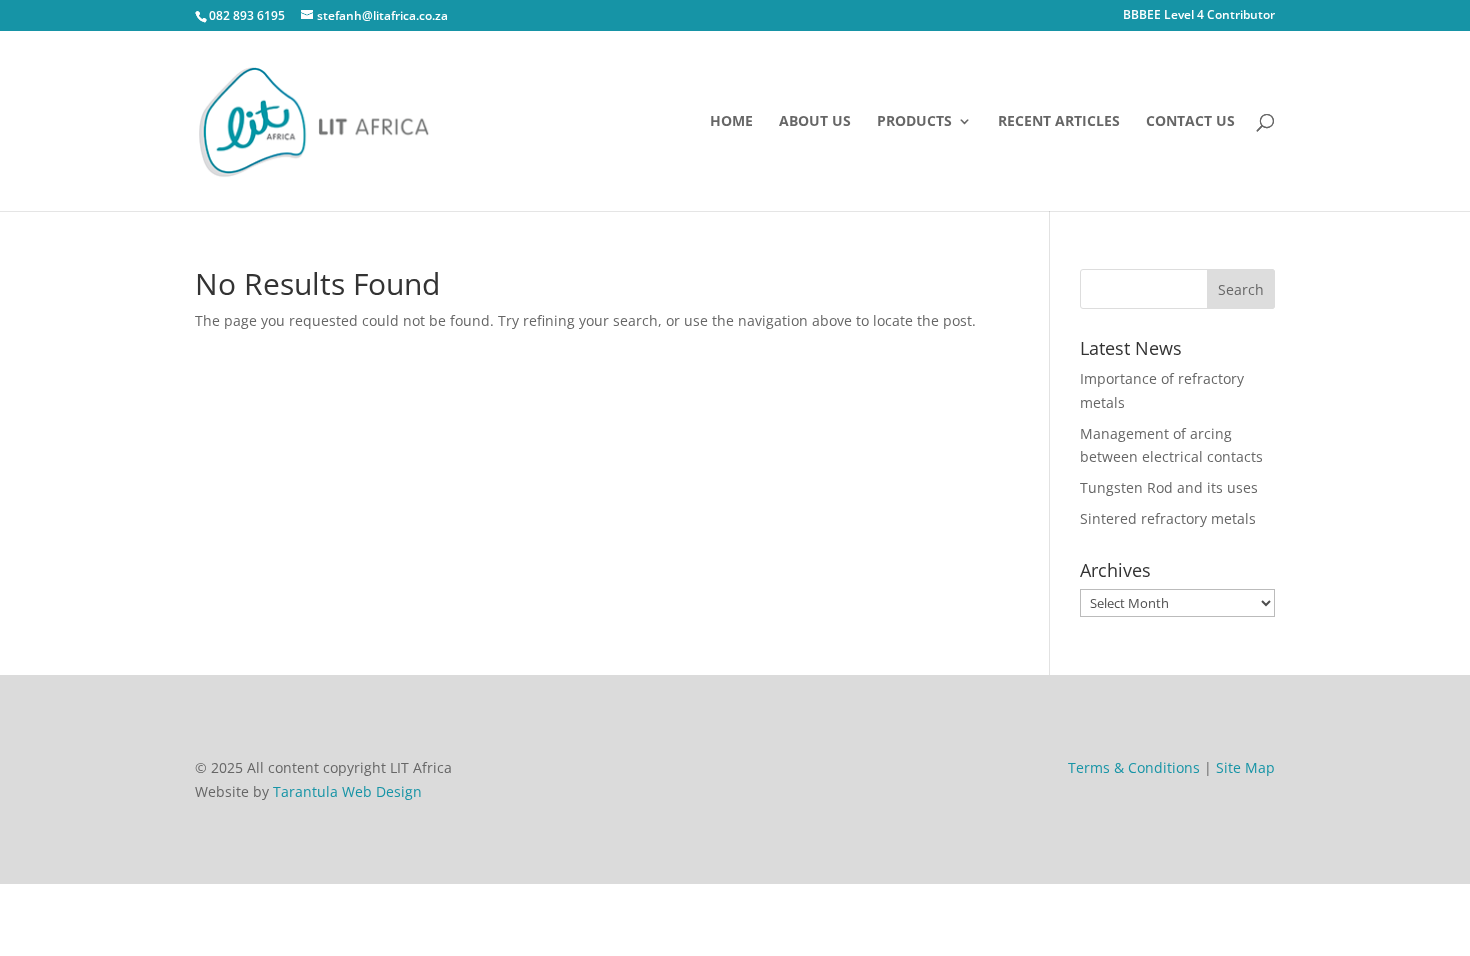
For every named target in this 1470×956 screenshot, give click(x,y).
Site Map (1245, 767)
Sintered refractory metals (1168, 518)
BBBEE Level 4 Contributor (1199, 16)
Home (731, 122)
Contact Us (1190, 122)
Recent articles (1059, 122)
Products (914, 122)
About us (815, 122)
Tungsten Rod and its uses (1169, 487)
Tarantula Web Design (347, 791)
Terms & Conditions (1134, 767)
